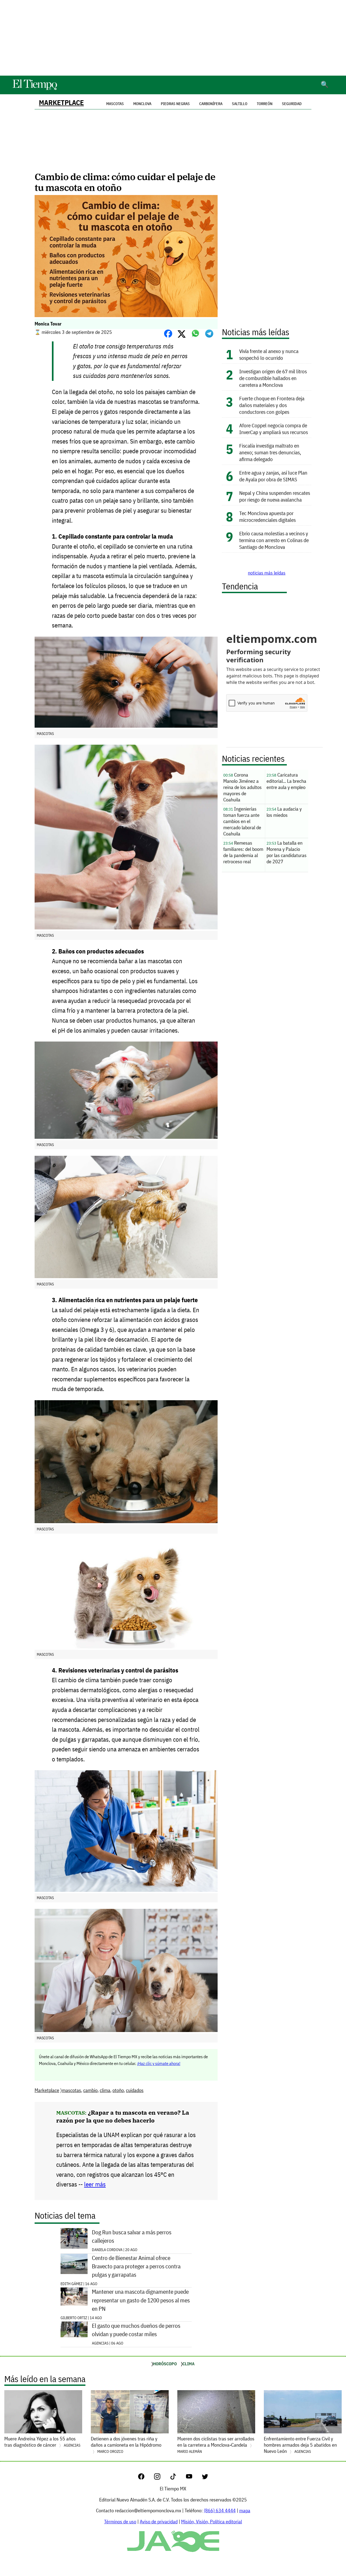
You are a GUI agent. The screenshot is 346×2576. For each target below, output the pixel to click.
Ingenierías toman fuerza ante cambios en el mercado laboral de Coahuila (242, 821)
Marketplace (61, 103)
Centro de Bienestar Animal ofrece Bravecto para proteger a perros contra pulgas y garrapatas (136, 2266)
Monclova (142, 104)
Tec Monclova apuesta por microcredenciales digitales (267, 516)
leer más (95, 2184)
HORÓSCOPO (165, 2364)
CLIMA (189, 2364)
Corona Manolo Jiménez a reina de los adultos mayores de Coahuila (242, 787)
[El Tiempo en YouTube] (193, 2478)
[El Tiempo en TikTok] (177, 2478)
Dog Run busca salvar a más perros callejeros (132, 2236)
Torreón (265, 104)
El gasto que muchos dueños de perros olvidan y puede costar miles (136, 2330)
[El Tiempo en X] (205, 2478)
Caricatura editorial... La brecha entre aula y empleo (286, 781)
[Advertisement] (173, 38)
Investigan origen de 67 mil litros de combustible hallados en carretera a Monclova (273, 378)
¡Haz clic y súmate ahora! (159, 2063)
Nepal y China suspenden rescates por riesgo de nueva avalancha (275, 496)
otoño (118, 2090)
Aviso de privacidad (159, 2522)
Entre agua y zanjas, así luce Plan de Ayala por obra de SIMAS (273, 476)
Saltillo (240, 104)
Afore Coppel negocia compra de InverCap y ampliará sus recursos (274, 429)
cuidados (135, 2090)
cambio (90, 2090)
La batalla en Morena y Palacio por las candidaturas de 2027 (287, 852)
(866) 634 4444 (220, 2510)
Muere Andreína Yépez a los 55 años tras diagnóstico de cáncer (42, 2442)
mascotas (71, 2090)
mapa (245, 2510)
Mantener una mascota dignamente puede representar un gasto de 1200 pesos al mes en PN (141, 2300)
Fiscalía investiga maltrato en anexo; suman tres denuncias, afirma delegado (270, 452)
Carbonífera (211, 104)
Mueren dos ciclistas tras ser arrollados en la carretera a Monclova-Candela (216, 2445)
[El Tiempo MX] (35, 89)
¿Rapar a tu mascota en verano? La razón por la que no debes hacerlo (123, 2116)
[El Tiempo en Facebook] (146, 2478)
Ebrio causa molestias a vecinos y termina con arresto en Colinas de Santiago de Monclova (274, 540)
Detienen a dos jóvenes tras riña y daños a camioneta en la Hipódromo (126, 2445)
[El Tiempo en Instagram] (162, 2478)
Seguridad (292, 104)
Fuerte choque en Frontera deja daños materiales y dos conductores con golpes (272, 405)
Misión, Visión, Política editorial (212, 2522)
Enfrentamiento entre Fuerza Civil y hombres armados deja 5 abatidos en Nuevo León (300, 2445)
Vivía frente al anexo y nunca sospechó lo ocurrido (269, 354)
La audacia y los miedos (284, 812)
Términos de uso (120, 2522)
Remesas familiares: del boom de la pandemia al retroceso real (243, 852)
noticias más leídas (267, 573)
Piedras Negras (175, 104)
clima (105, 2090)
